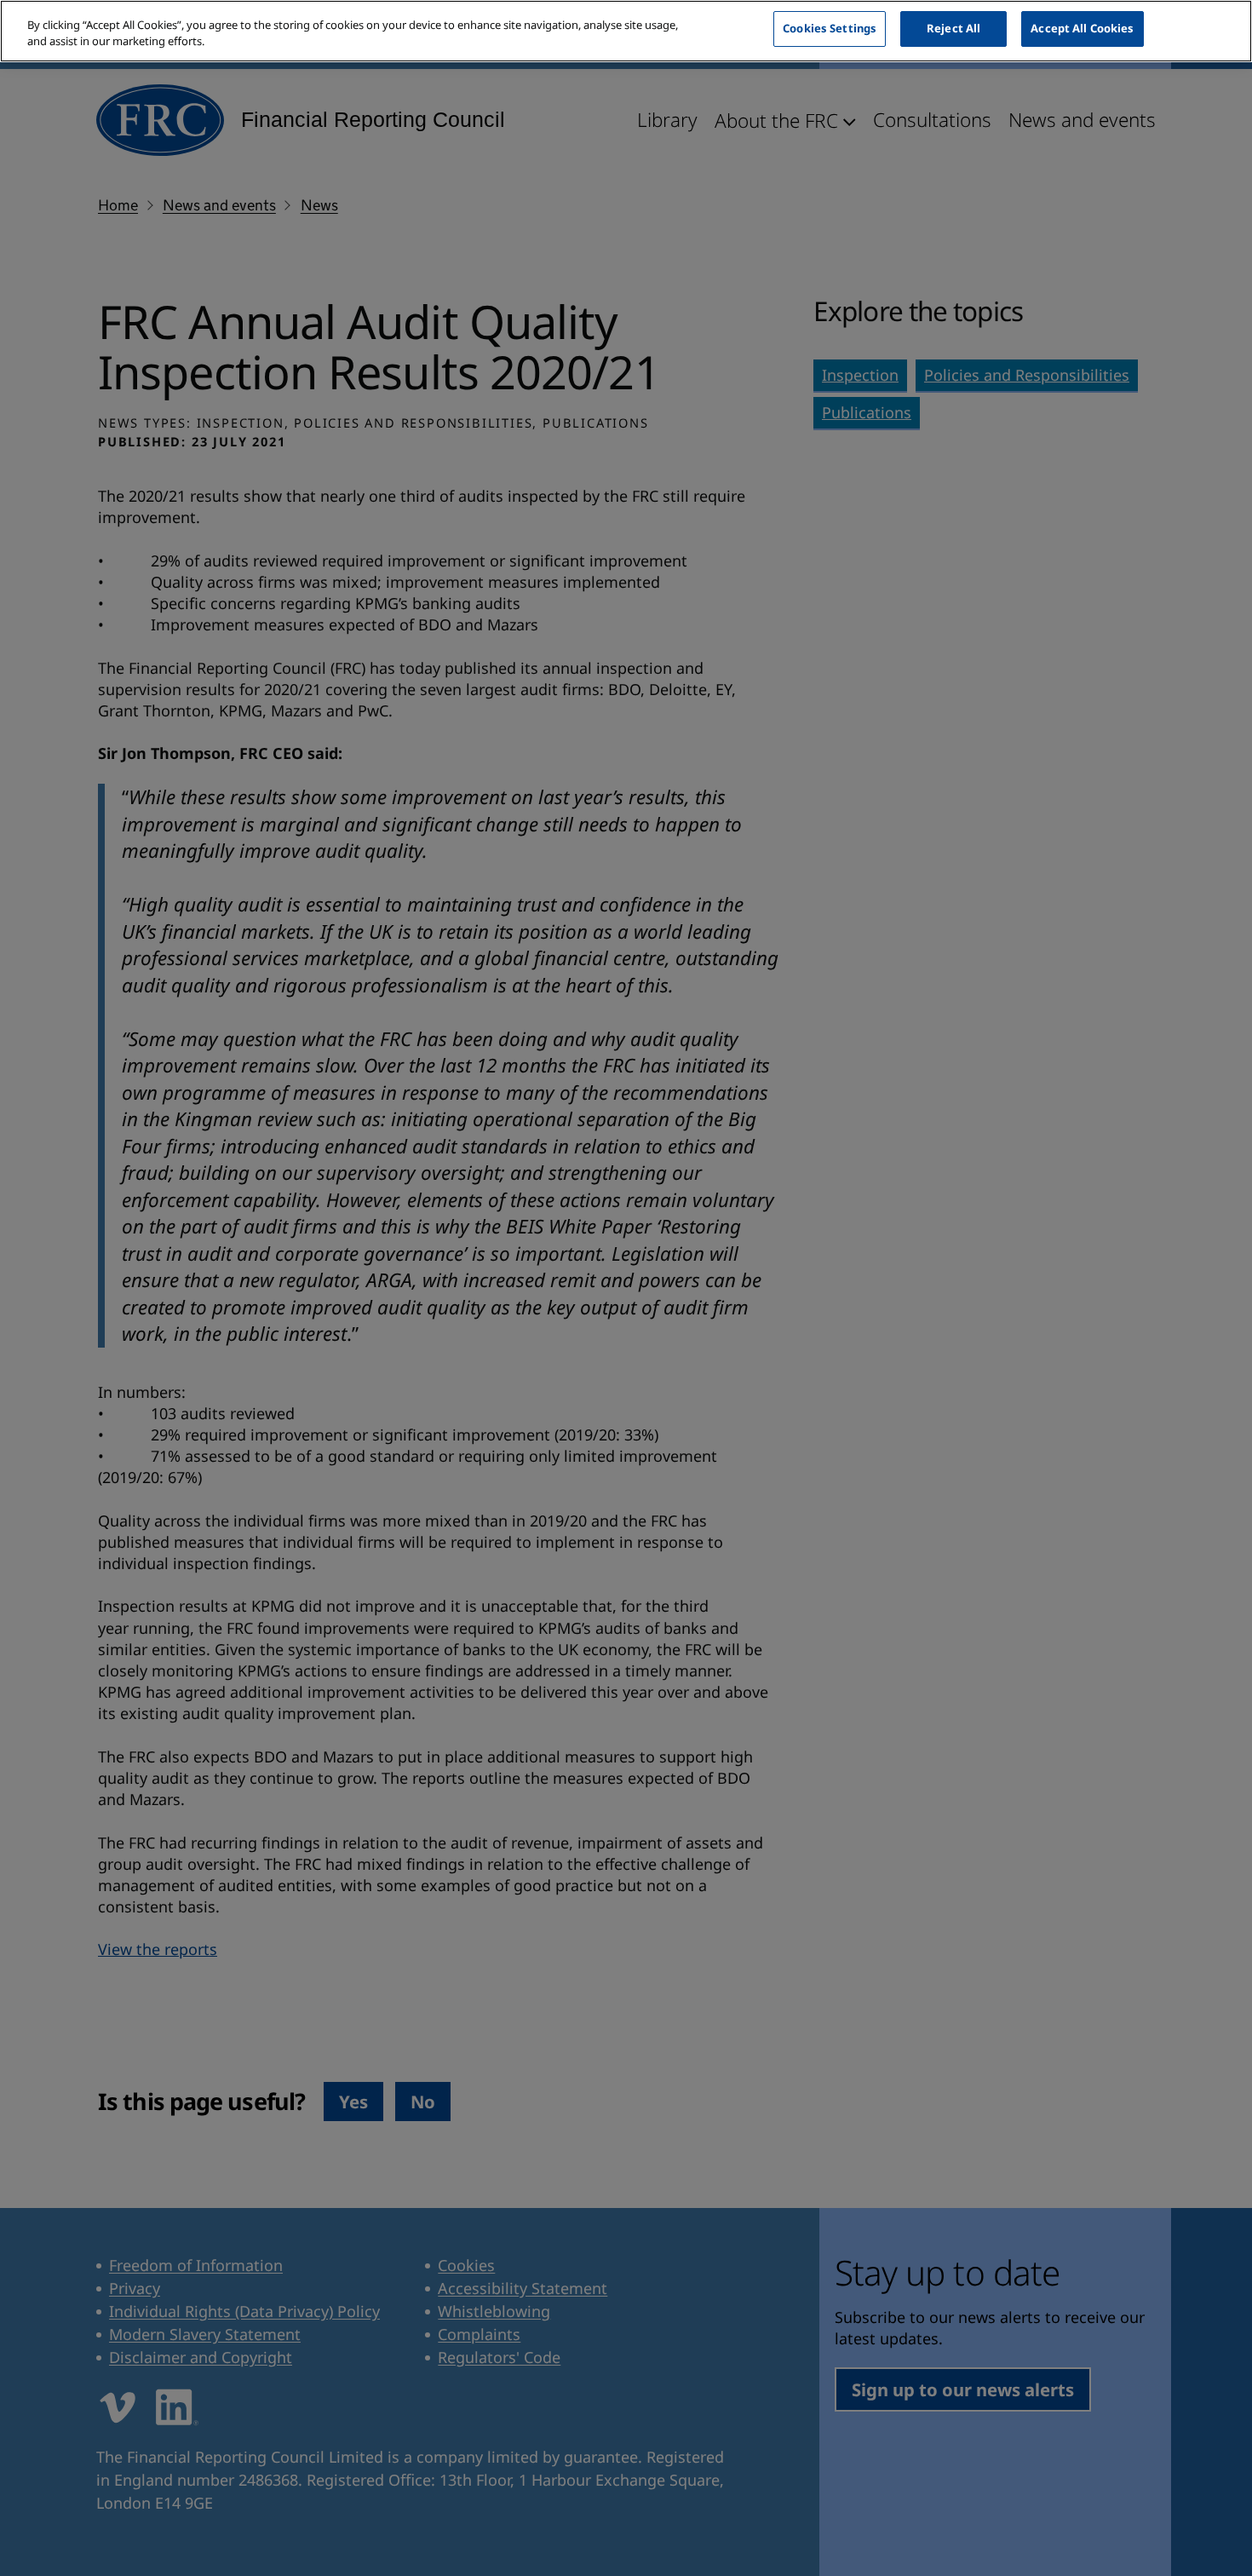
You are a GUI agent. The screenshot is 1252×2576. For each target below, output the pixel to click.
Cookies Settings (830, 28)
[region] (626, 31)
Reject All (953, 28)
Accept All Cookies (1082, 28)
